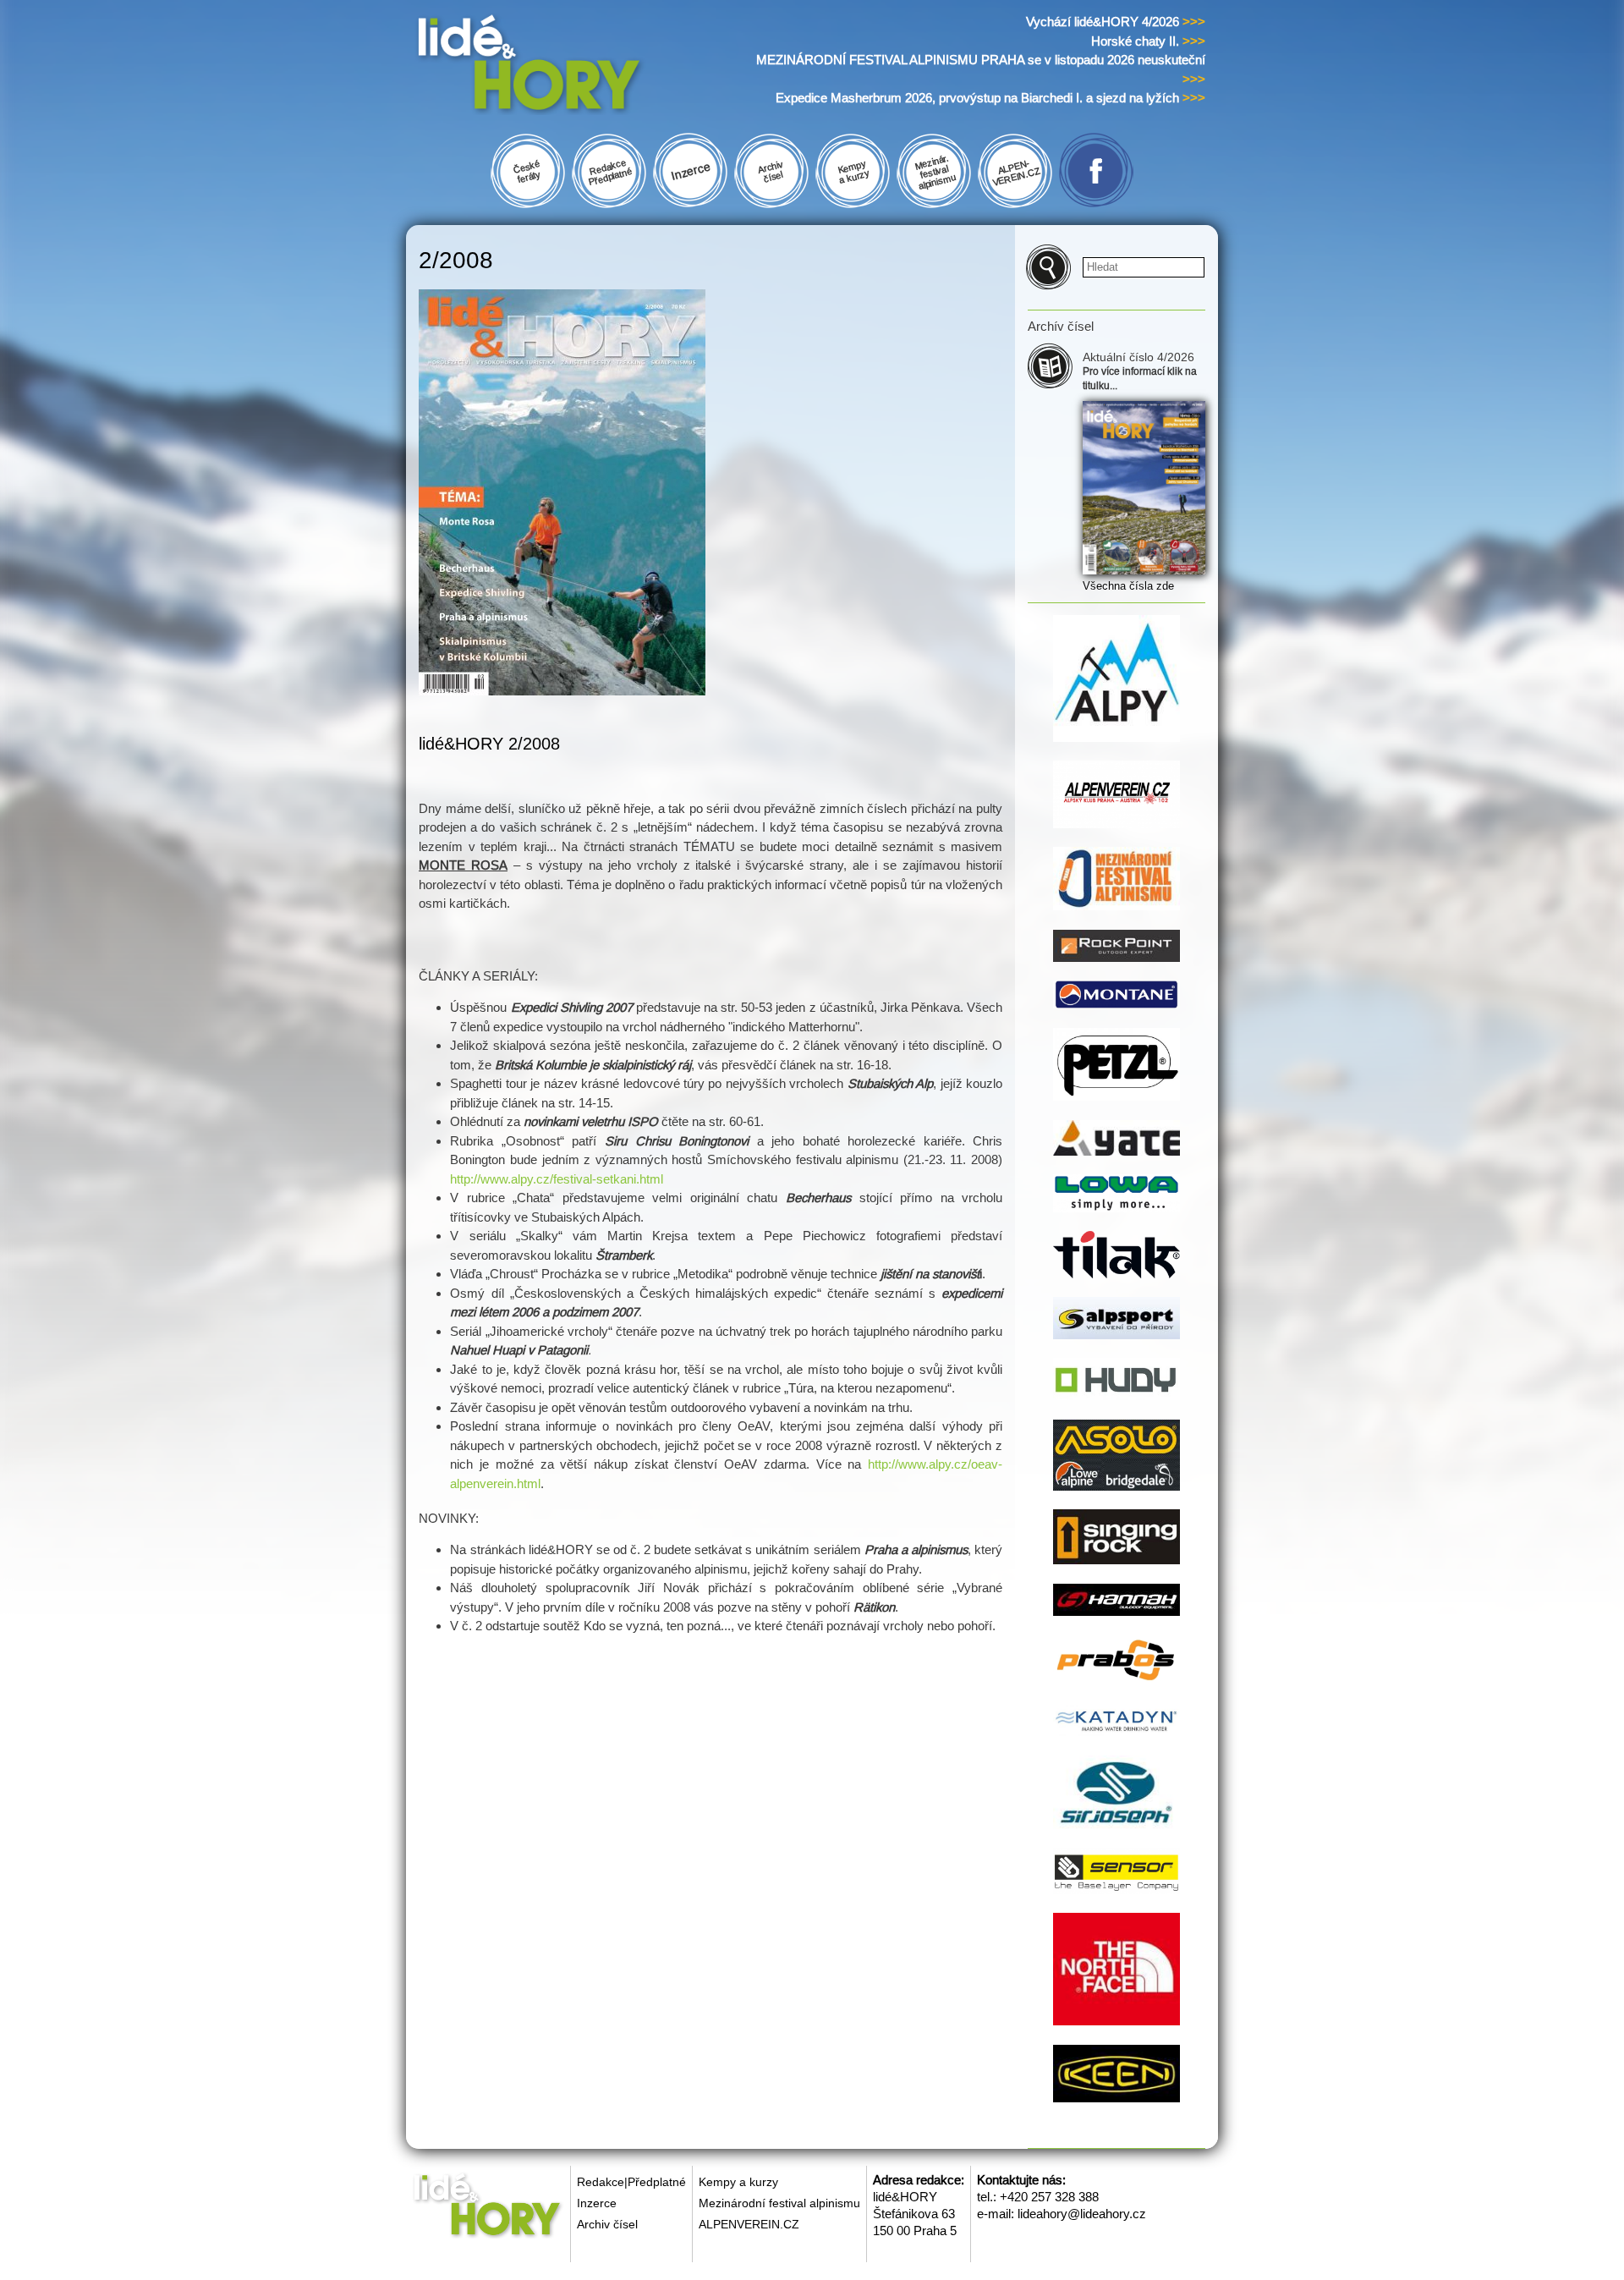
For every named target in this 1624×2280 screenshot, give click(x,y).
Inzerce (597, 2203)
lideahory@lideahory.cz (1082, 2214)
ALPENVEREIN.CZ (749, 2224)
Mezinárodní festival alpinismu (779, 2203)
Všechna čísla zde (1128, 586)
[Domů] (561, 66)
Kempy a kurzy (738, 2182)
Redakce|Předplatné (631, 2182)
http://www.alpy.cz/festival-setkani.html (557, 1179)
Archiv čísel (607, 2224)
